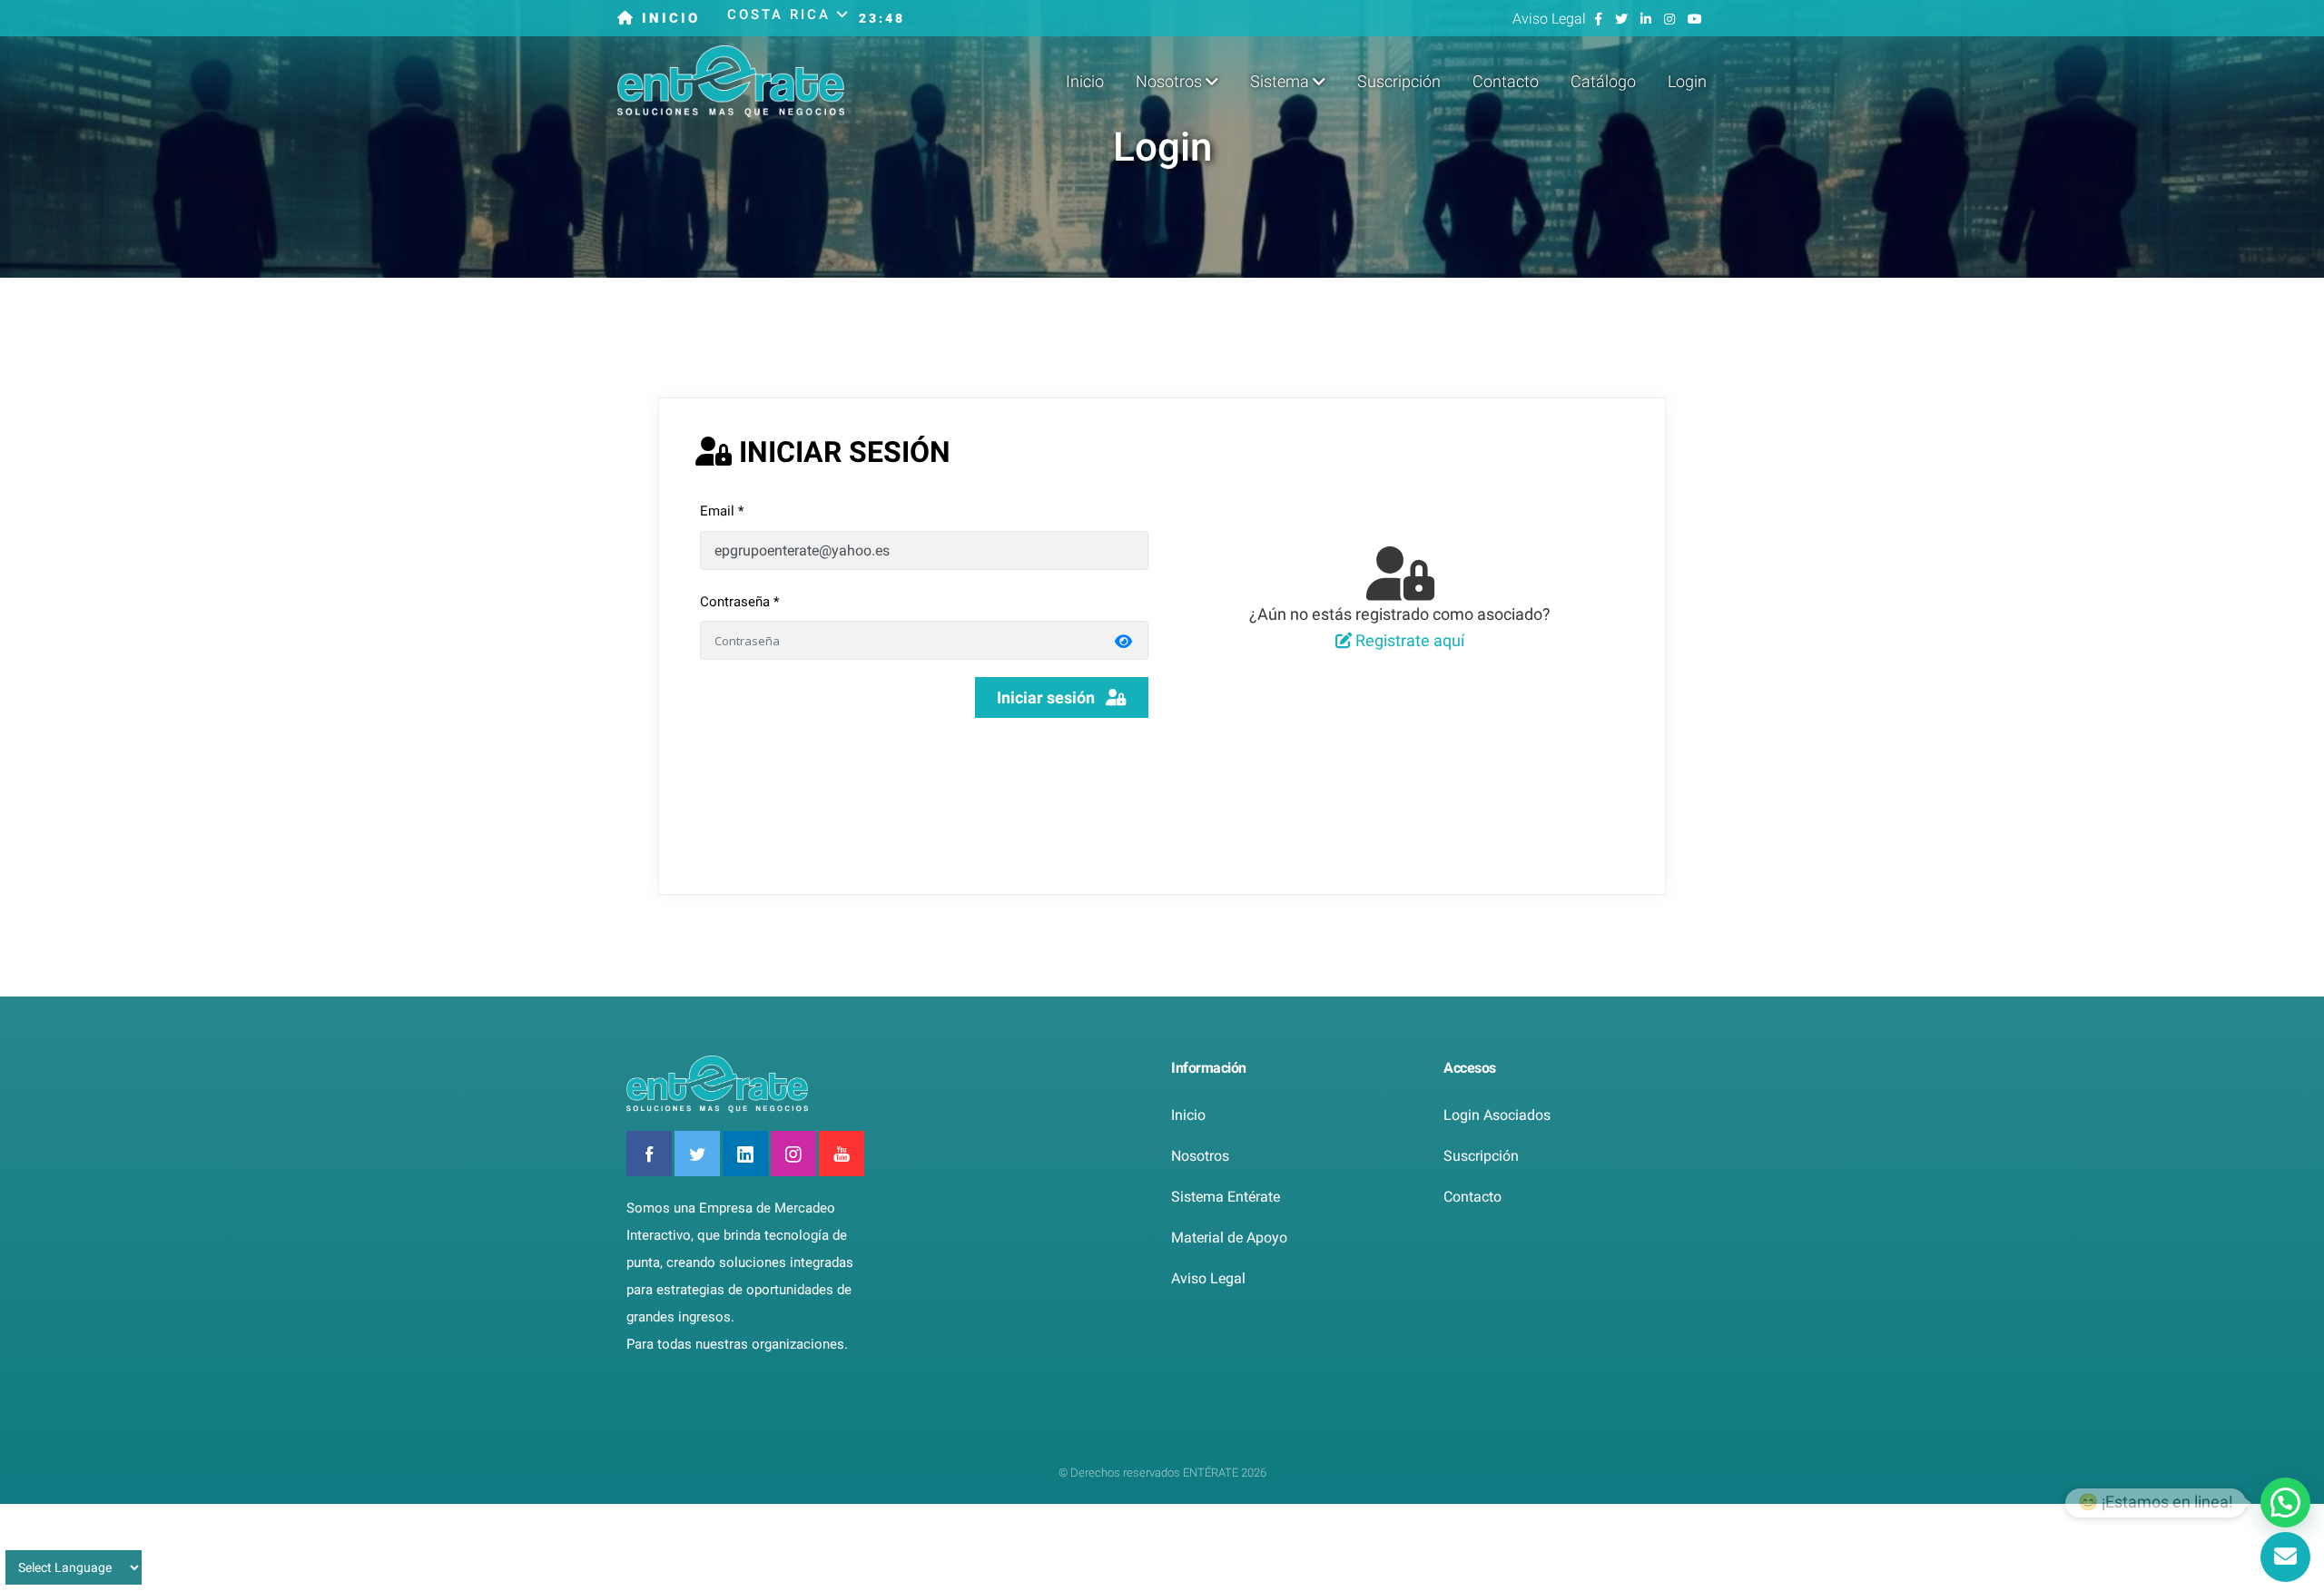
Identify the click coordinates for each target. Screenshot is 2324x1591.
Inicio (1085, 81)
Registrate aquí (1408, 640)
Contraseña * (739, 602)
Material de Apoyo (1229, 1237)
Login (1687, 81)
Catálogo (1603, 81)
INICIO (668, 18)
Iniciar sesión (1051, 697)
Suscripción (1399, 81)
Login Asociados (1497, 1115)
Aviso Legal (1551, 19)
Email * (722, 511)
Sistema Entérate (1226, 1197)
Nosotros (1200, 1156)
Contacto (1506, 81)
